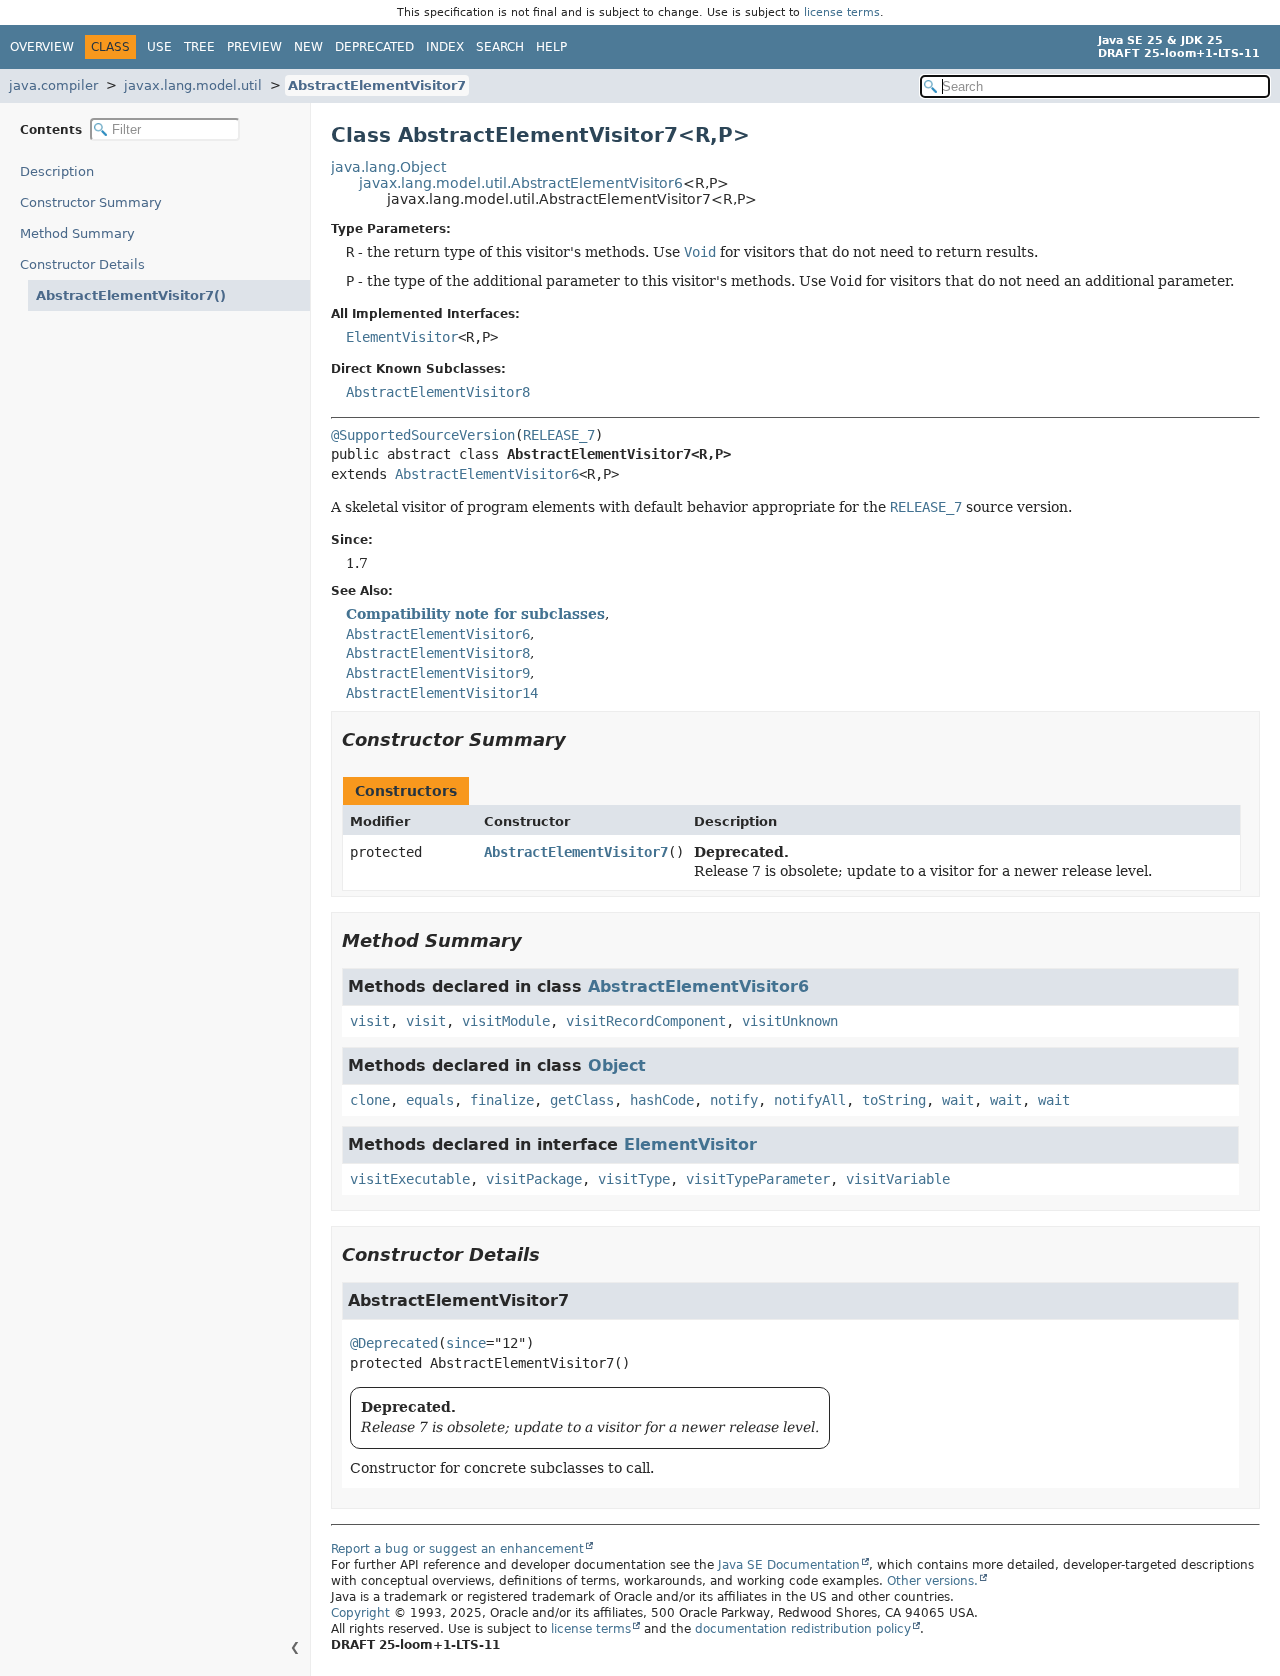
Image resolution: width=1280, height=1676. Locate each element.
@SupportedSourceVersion (423, 435)
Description (57, 171)
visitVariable (898, 1179)
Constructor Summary (91, 202)
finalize (502, 1100)
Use (159, 47)
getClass (582, 1100)
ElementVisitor (402, 337)
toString (894, 1100)
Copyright (360, 1613)
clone (370, 1100)
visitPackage (534, 1179)
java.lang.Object (388, 167)
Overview (42, 47)
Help (551, 47)
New (308, 47)
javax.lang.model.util (193, 85)
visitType (634, 1179)
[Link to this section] (580, 739)
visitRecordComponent (646, 1021)
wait (958, 1100)
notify (734, 1100)
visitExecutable (410, 1179)
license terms (842, 12)
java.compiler (53, 85)
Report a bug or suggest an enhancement (457, 1549)
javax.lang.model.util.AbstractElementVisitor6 (521, 183)
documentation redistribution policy (803, 1629)
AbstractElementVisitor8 (438, 392)
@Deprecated (394, 1343)
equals (430, 1100)
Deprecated (374, 47)
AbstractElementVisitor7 (377, 85)
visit (370, 1021)
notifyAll (810, 1100)
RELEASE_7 (559, 435)
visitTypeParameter (758, 1179)
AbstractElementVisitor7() (131, 295)
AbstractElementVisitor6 (487, 474)
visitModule (506, 1021)
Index (445, 47)
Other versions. (932, 1581)
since (466, 1343)
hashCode (662, 1100)
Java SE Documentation (789, 1565)
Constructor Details (82, 264)
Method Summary (77, 233)
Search (500, 47)
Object (617, 1065)
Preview (254, 47)
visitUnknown (790, 1021)
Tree (199, 47)
